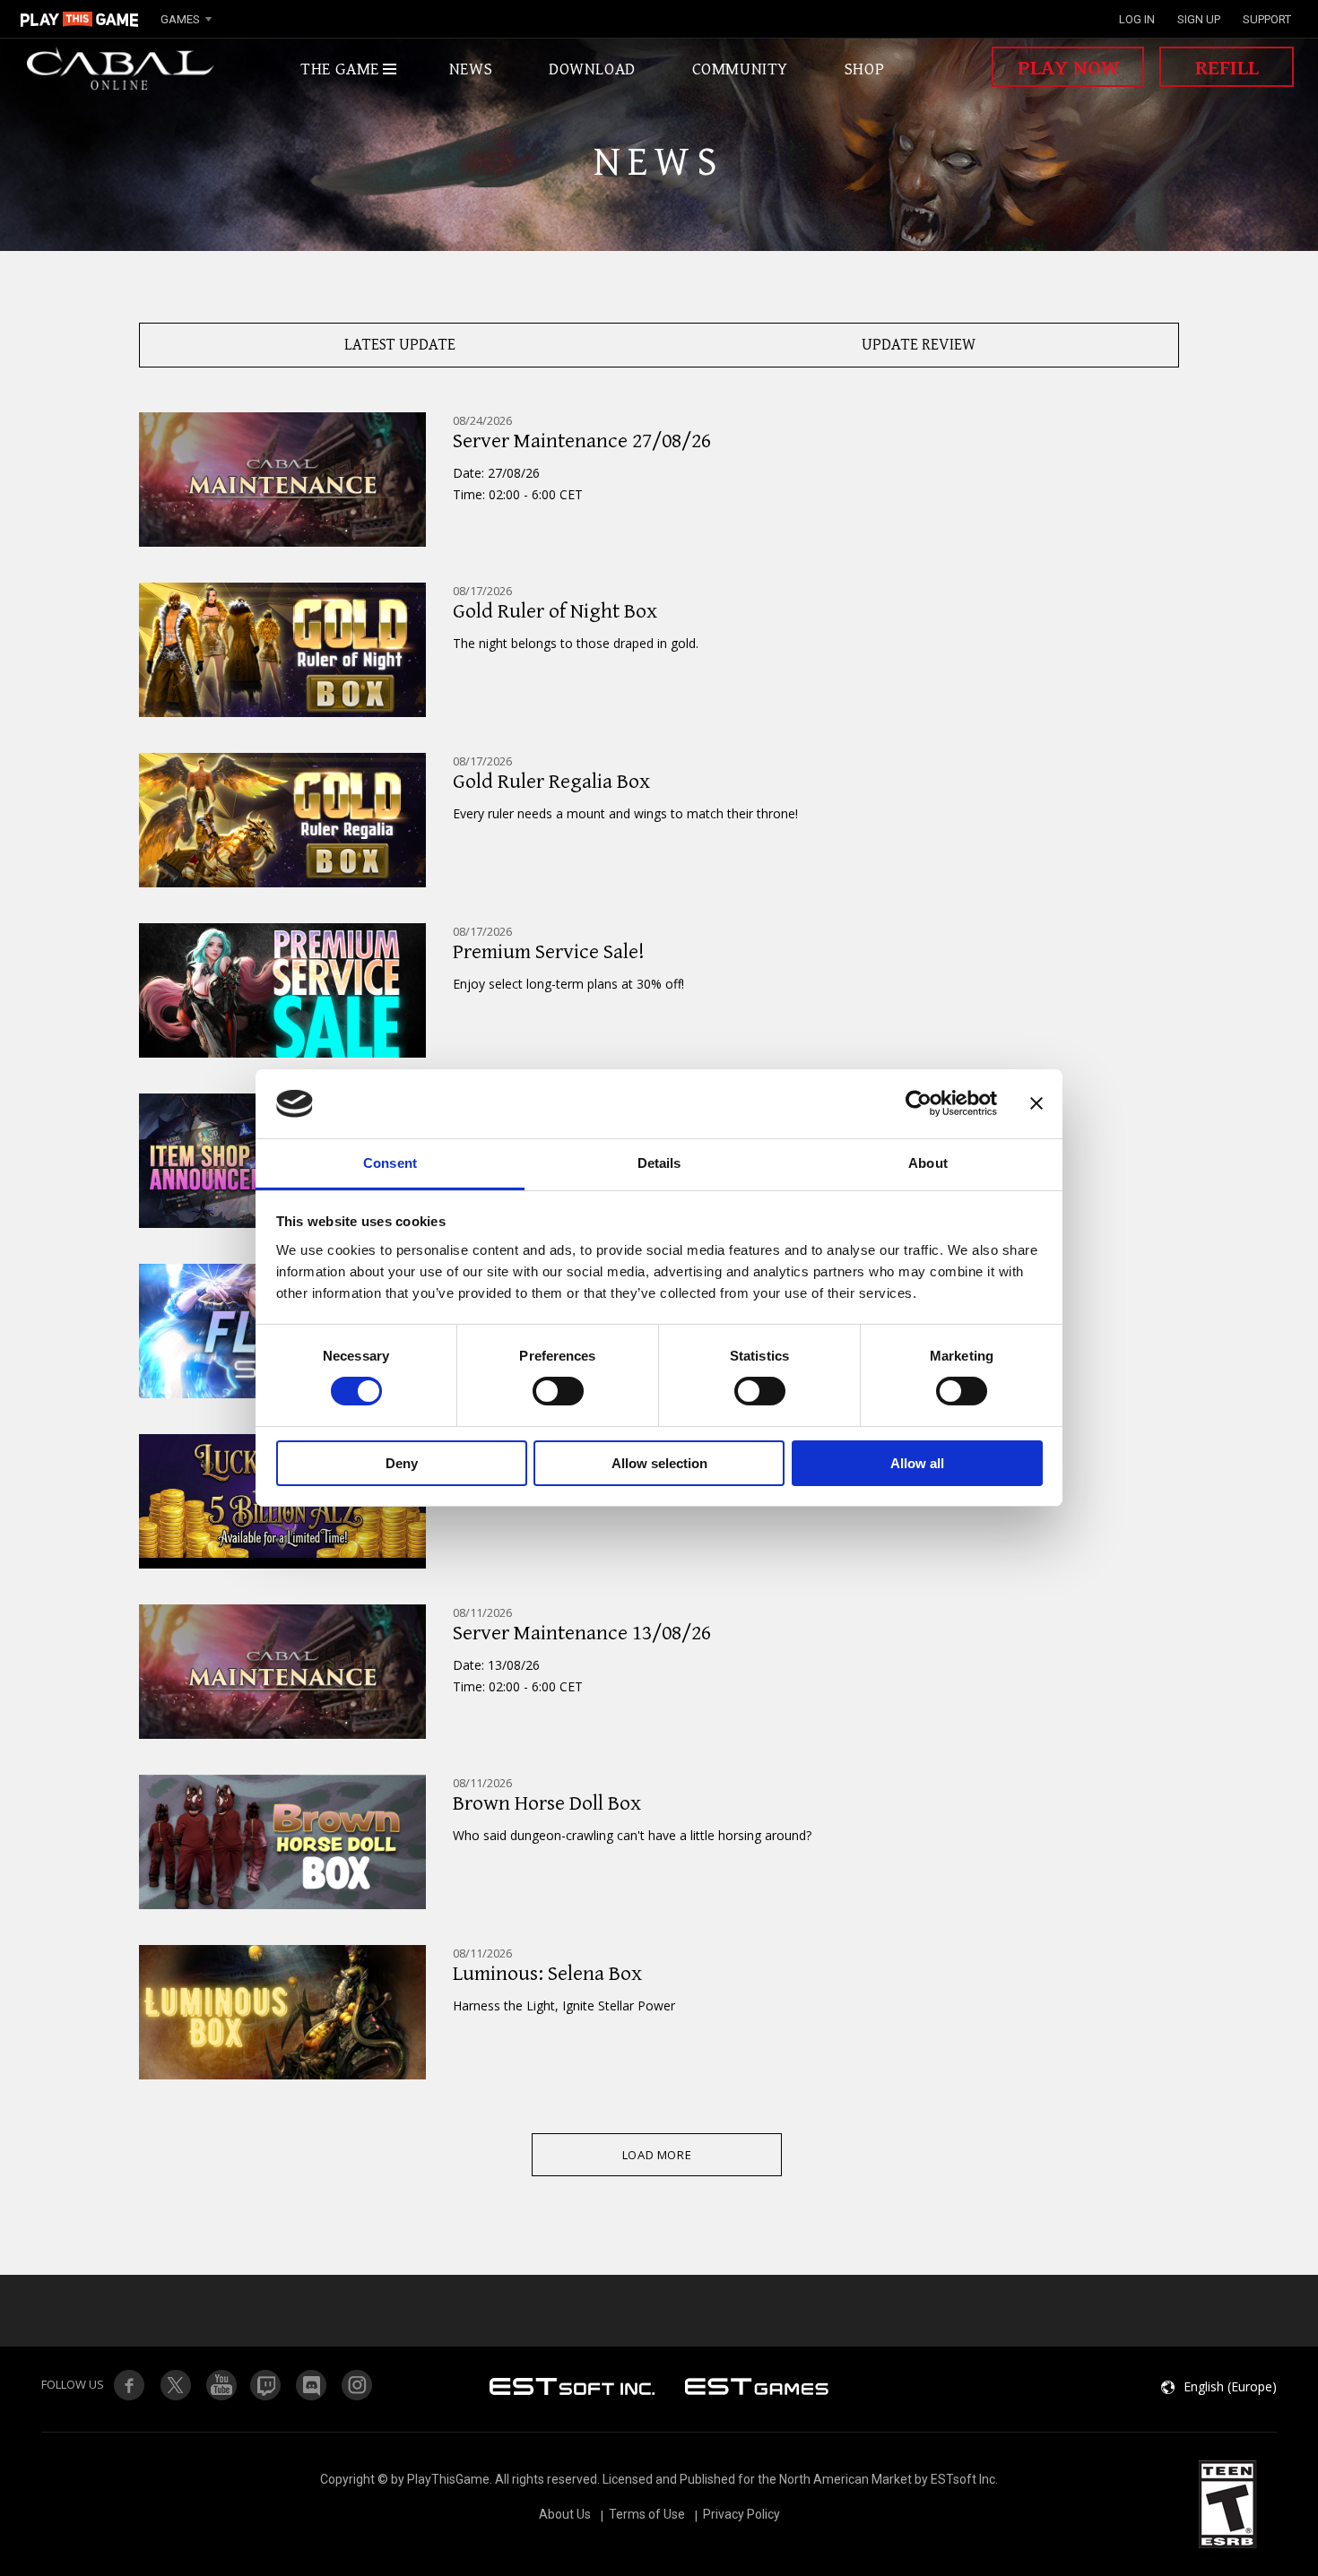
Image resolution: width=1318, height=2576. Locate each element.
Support (1267, 19)
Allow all (917, 1463)
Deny (402, 1463)
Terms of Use (647, 2514)
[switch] (558, 1391)
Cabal (121, 69)
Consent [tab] (390, 1163)
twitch (175, 2385)
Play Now (1068, 68)
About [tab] (928, 1163)
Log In (1137, 19)
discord (312, 2385)
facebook (129, 2385)
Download (592, 69)
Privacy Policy (741, 2514)
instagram (358, 2385)
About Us (565, 2514)
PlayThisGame (80, 19)
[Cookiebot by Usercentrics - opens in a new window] (919, 1103)
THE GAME (340, 69)
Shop (864, 69)
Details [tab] (659, 1163)
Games (180, 19)
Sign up (1199, 19)
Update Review (919, 345)
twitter (266, 2385)
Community (740, 69)
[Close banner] (1036, 1103)
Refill (1227, 68)
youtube (221, 2385)
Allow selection (659, 1463)
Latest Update (400, 345)
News (471, 69)
